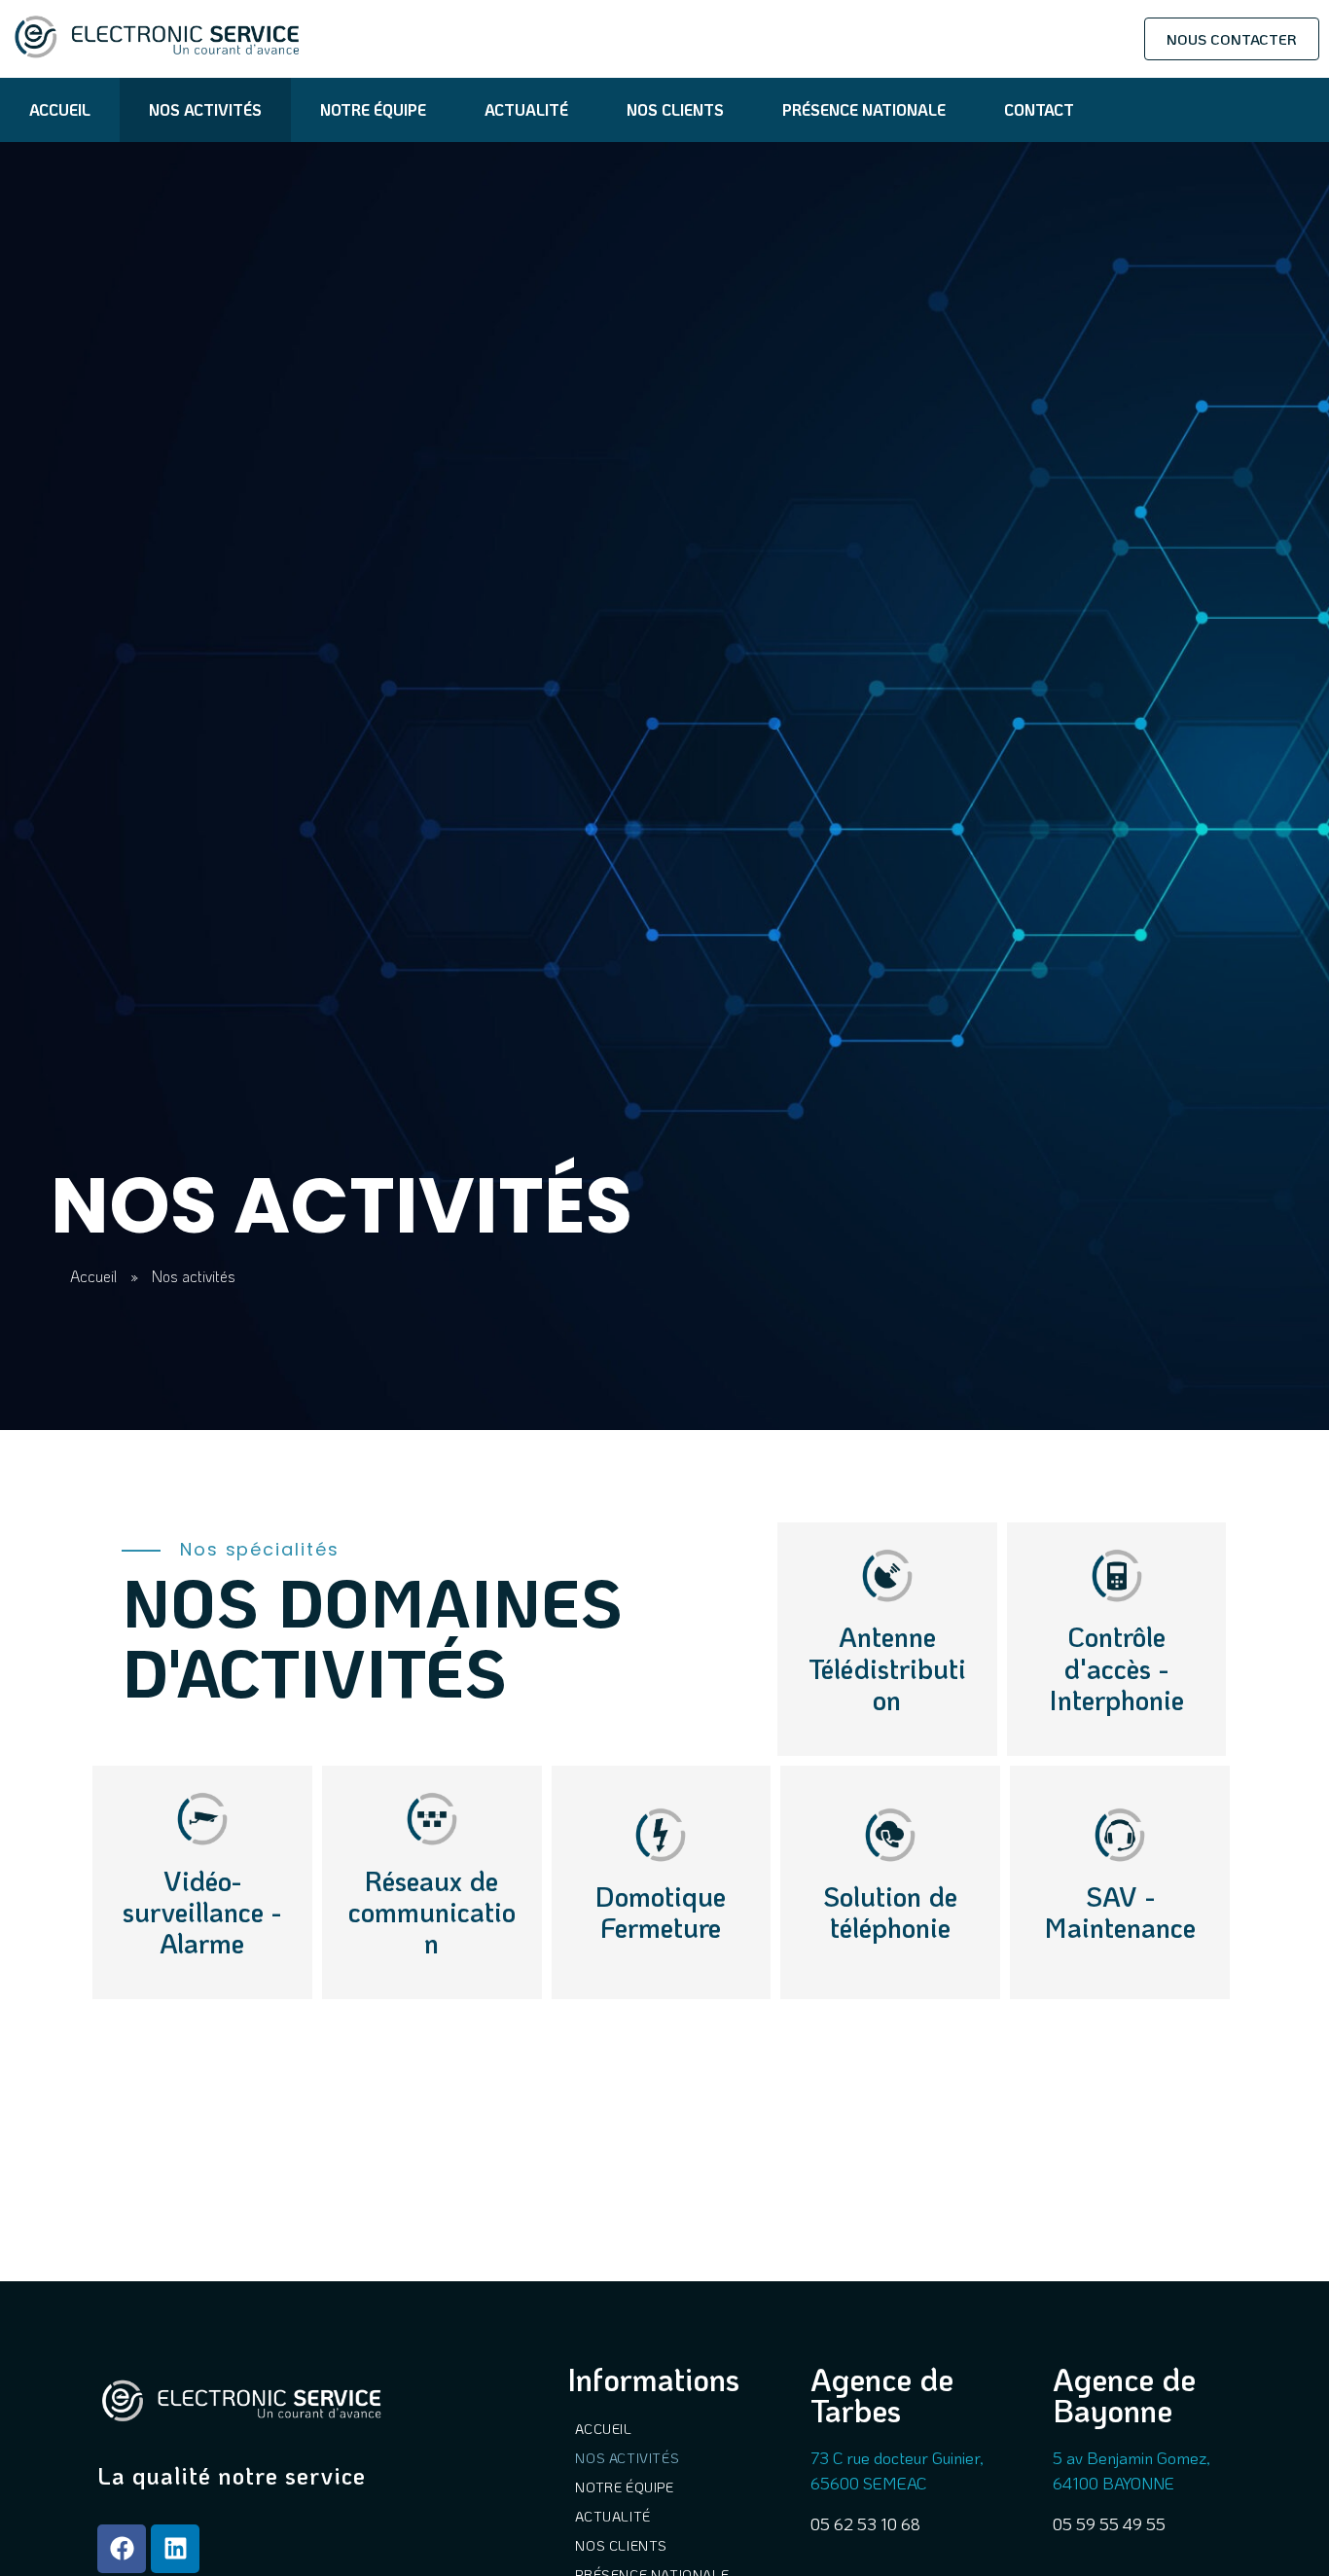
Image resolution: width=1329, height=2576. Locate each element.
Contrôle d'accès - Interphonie (1117, 1667)
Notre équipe (373, 109)
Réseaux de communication (432, 1912)
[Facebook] (122, 2549)
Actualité (526, 109)
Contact (1039, 109)
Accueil (60, 109)
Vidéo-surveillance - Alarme (202, 1912)
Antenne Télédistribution (887, 1667)
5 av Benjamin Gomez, (1131, 2457)
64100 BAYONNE (1113, 2483)
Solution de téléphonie (890, 1912)
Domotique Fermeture (661, 1912)
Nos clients (675, 109)
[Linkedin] (175, 2549)
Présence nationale (864, 109)
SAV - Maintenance (1120, 1912)
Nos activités (205, 109)
